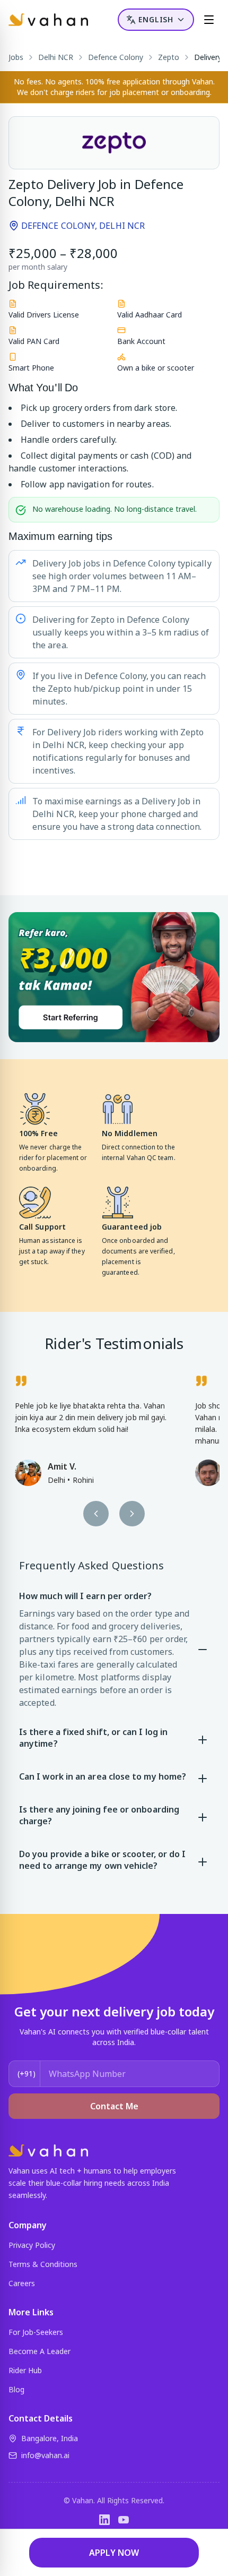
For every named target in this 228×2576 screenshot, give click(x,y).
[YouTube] (124, 2520)
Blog (16, 2389)
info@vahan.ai (45, 2455)
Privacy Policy (32, 2245)
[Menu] (209, 20)
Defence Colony (116, 57)
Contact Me (114, 2106)
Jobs (16, 57)
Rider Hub (25, 2370)
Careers (22, 2283)
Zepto (169, 57)
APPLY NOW (114, 2553)
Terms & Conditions (43, 2264)
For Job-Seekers (36, 2332)
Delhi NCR (56, 57)
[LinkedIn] (104, 2520)
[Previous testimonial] (96, 1514)
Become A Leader (40, 2351)
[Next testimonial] (132, 1514)
